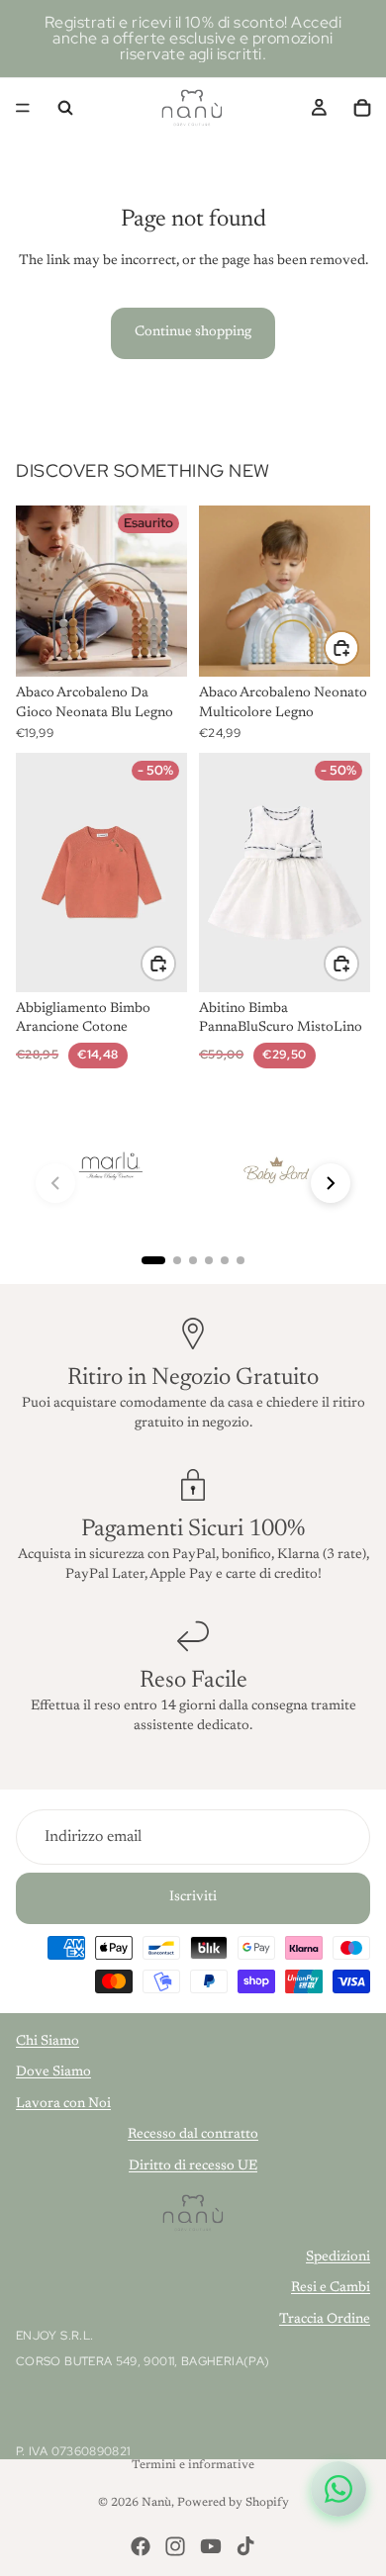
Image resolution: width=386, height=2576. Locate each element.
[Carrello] (362, 108)
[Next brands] (331, 1183)
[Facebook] (141, 2546)
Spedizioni (338, 2257)
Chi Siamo (48, 2042)
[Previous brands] (55, 1183)
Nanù (156, 2503)
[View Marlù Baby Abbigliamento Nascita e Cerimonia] (110, 1167)
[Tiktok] (245, 2546)
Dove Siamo (53, 2072)
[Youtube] (211, 2546)
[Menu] (23, 108)
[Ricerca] (65, 108)
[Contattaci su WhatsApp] (338, 2489)
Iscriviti (193, 1897)
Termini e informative (193, 2465)
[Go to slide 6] (241, 1260)
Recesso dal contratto (193, 2135)
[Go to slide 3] (193, 1260)
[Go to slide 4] (209, 1260)
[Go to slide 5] (225, 1260)
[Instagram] (175, 2546)
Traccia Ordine (325, 2320)
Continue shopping (193, 332)
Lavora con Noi (63, 2104)
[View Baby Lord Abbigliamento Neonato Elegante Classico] (274, 1167)
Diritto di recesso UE (193, 2166)
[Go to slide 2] (177, 1260)
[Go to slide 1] (153, 1260)
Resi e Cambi (331, 2288)
